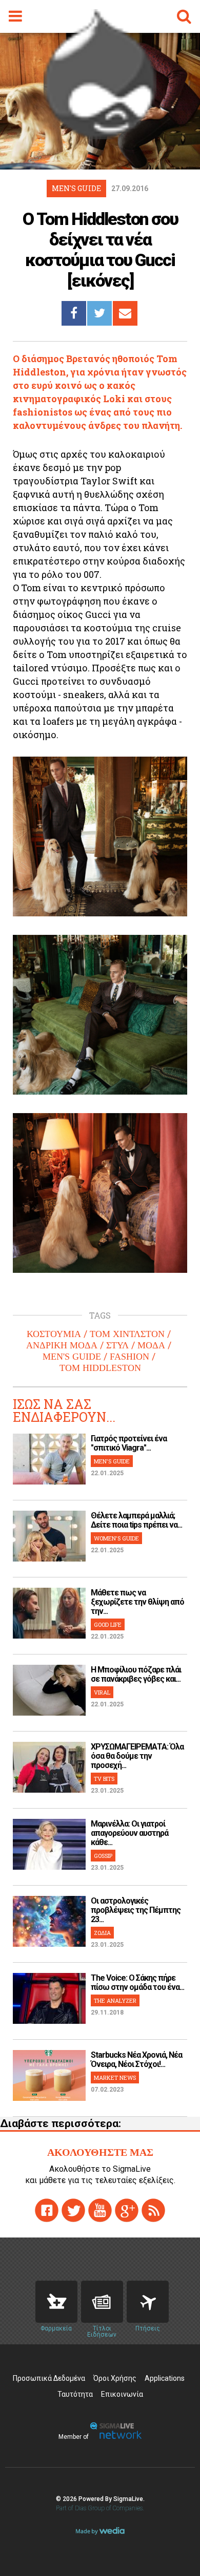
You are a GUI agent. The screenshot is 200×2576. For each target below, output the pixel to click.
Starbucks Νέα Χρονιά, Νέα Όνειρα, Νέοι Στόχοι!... (136, 2060)
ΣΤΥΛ (117, 1345)
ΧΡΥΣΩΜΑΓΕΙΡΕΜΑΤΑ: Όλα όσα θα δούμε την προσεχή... (137, 1756)
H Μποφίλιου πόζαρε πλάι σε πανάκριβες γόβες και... (136, 1674)
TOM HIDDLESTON (100, 1368)
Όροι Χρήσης (115, 2378)
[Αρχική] (100, 136)
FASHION (129, 1357)
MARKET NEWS (115, 2077)
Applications (165, 2378)
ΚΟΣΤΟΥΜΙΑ (54, 1334)
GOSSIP (103, 1856)
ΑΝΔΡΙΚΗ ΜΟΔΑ (62, 1345)
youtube (100, 2210)
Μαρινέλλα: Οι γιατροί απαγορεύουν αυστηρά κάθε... (129, 1833)
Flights (148, 2302)
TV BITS (104, 1779)
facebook (47, 2210)
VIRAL (102, 1692)
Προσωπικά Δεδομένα (49, 2378)
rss (153, 2210)
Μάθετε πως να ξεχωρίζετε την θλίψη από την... (137, 1602)
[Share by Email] (125, 313)
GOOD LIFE (108, 1624)
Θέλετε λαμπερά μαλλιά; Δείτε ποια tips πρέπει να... (136, 1520)
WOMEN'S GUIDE (116, 1538)
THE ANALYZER (115, 2000)
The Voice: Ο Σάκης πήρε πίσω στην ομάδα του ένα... (137, 1982)
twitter (73, 2210)
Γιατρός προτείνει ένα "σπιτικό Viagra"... (129, 1443)
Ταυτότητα (75, 2394)
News (102, 2302)
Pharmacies (56, 2302)
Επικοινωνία (122, 2394)
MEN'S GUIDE (72, 1357)
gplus (127, 2210)
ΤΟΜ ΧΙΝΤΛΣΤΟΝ (127, 1334)
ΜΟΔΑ (151, 1345)
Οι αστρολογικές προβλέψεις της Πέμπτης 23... (136, 1910)
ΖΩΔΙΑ (102, 1933)
